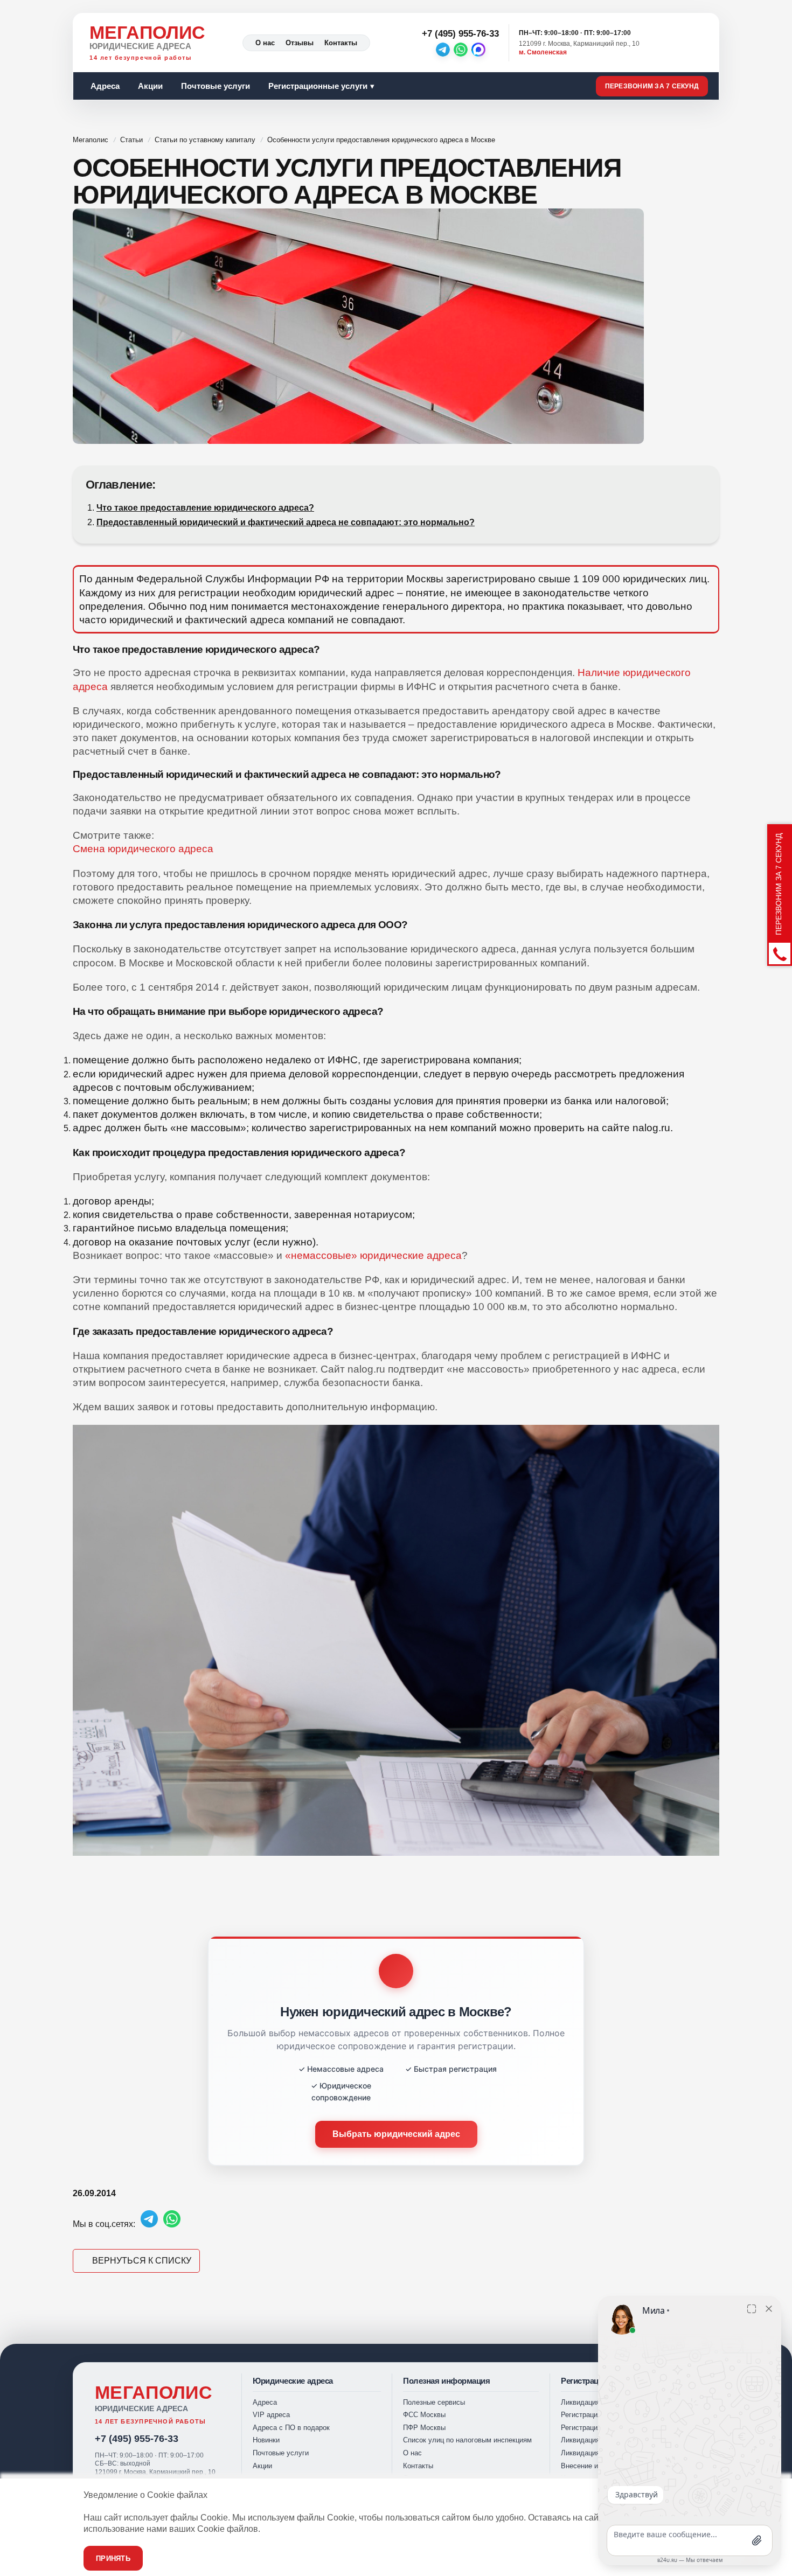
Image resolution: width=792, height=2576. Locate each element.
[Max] (478, 50)
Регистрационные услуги (318, 86)
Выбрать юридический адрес (396, 2134)
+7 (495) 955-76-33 (137, 2439)
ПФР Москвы (424, 2428)
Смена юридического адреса (143, 849)
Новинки (266, 2440)
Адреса (105, 86)
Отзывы (300, 43)
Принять (113, 2558)
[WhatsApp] (461, 50)
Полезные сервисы (434, 2402)
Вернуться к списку (142, 2261)
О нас (265, 43)
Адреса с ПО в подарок (291, 2428)
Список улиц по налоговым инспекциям (467, 2440)
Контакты (341, 43)
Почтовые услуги (216, 86)
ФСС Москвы (424, 2415)
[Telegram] (443, 50)
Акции (150, 86)
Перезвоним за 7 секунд (652, 86)
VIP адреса (271, 2415)
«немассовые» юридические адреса (373, 1255)
